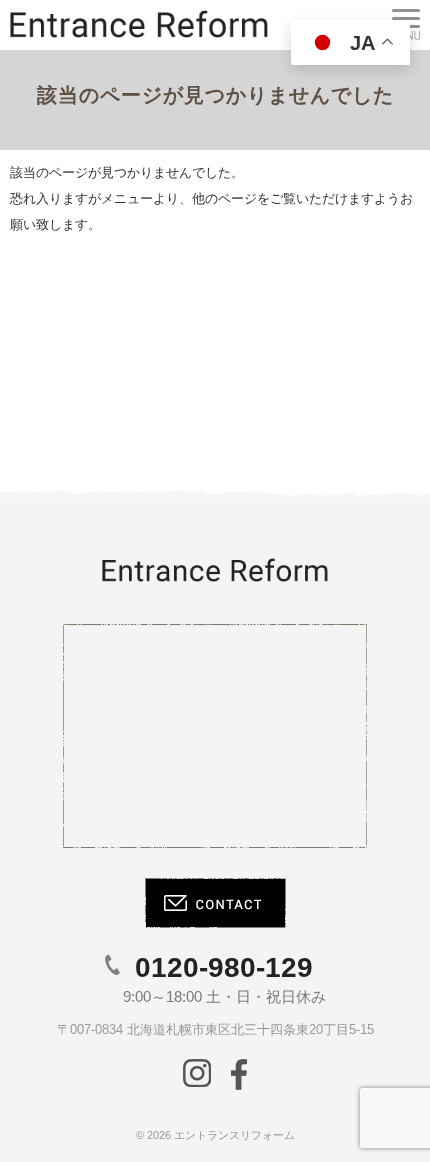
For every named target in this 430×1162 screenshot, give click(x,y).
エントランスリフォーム (234, 1135)
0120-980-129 (224, 967)
